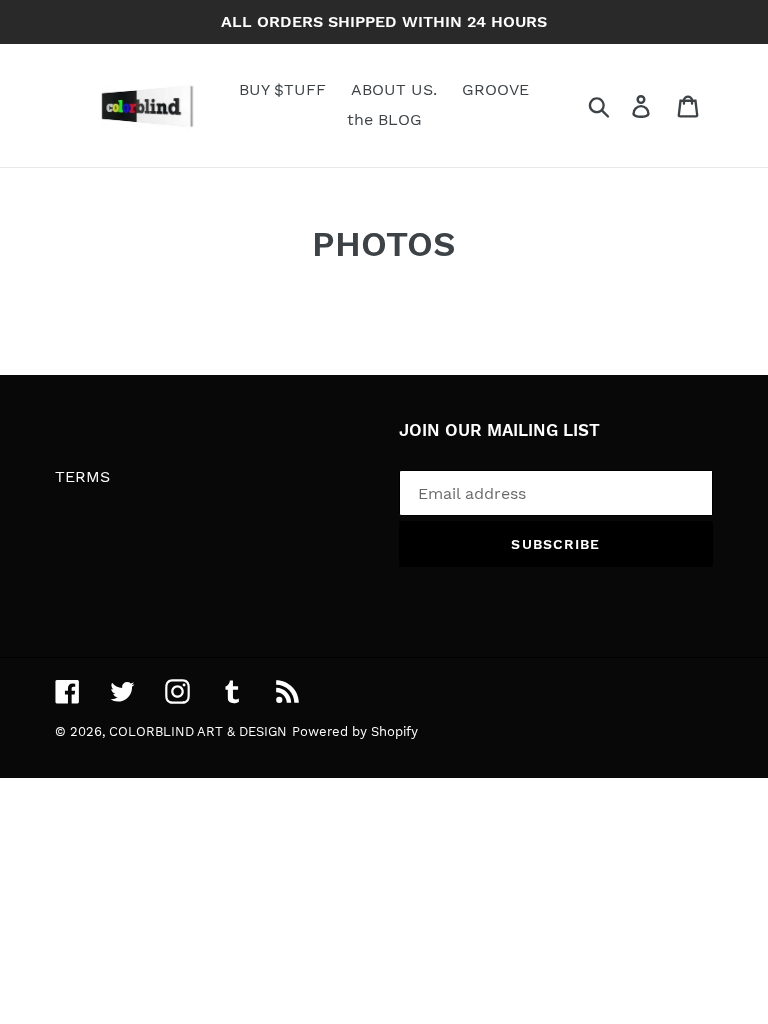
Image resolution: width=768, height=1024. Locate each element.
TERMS (82, 476)
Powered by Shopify (355, 731)
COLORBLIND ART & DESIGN (198, 731)
